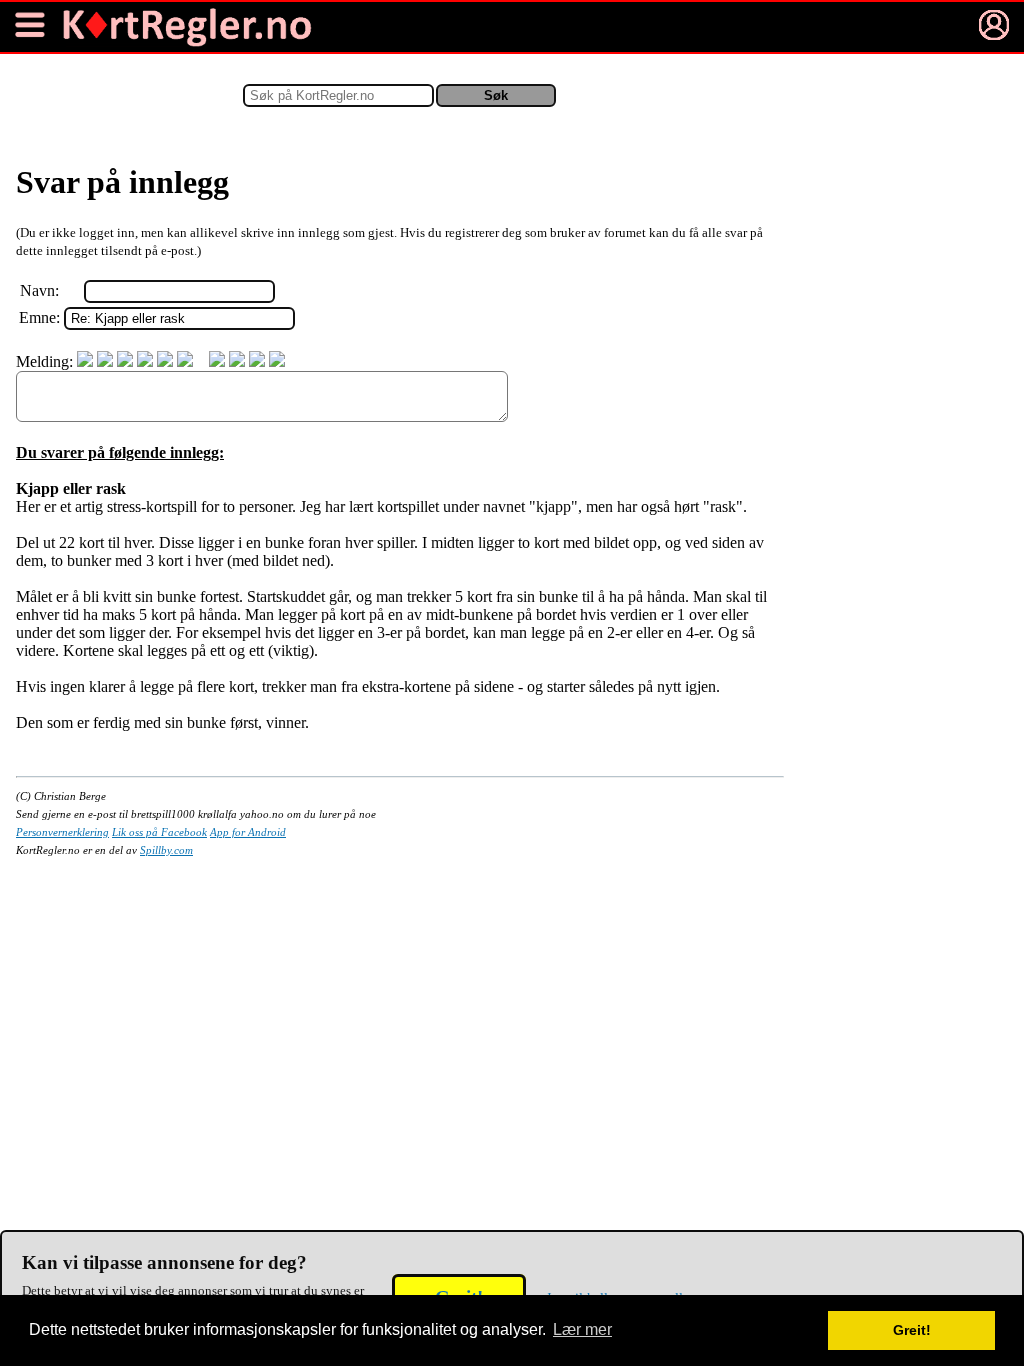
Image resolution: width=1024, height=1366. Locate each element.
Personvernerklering (62, 832)
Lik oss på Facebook (159, 832)
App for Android (248, 832)
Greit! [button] (912, 1330)
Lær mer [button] (582, 1329)
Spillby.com (166, 850)
